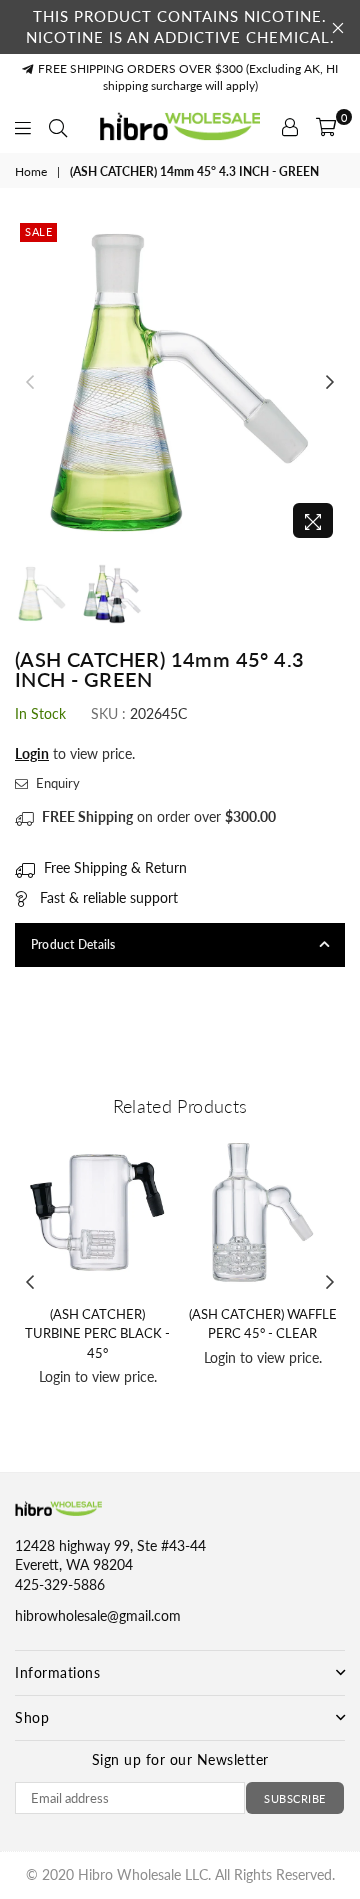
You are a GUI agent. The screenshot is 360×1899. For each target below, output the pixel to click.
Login (32, 753)
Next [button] (330, 383)
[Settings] (290, 127)
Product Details (73, 944)
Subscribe (295, 1798)
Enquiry (56, 783)
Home (31, 171)
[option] (180, 383)
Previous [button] (30, 383)
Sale (38, 231)
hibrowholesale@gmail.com (98, 1615)
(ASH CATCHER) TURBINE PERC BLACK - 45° (97, 1333)
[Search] (58, 127)
